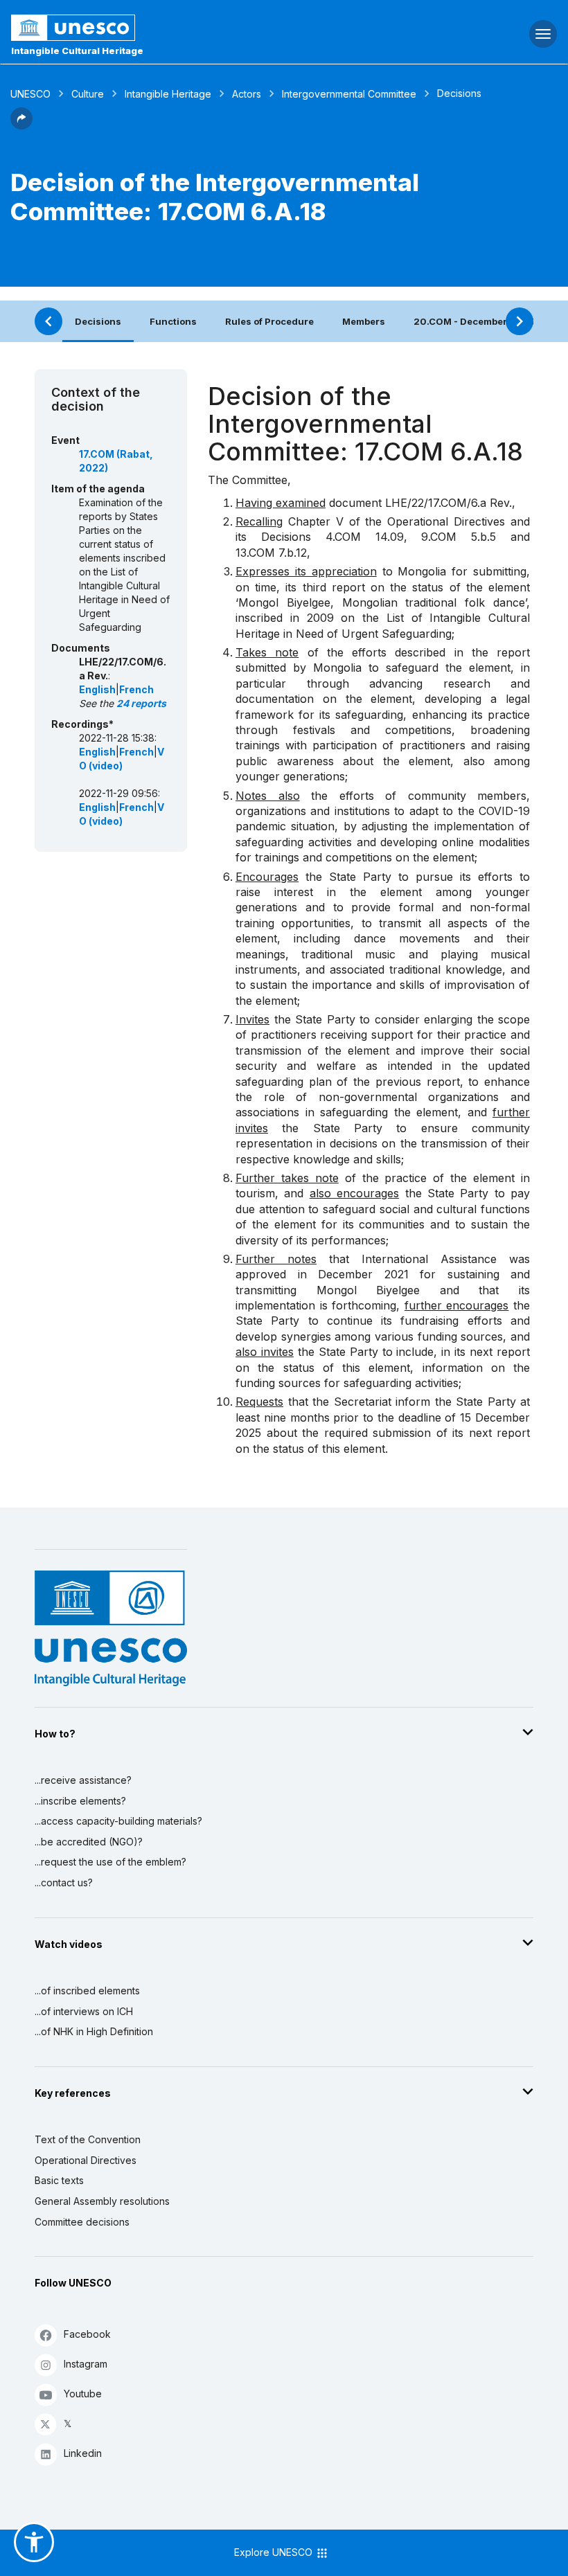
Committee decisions (82, 2222)
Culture (88, 94)
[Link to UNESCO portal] (189, 28)
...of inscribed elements (87, 1991)
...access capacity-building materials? (118, 1821)
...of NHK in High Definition (94, 2031)
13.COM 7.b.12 (271, 553)
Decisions (98, 321)
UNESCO (30, 94)
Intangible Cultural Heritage (77, 51)
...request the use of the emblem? (110, 1862)
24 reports (141, 703)
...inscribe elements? (80, 1801)
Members (364, 321)
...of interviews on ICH (84, 2011)
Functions (173, 321)
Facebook (87, 2334)
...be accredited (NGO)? (89, 1842)
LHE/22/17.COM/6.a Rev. (449, 503)
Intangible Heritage (168, 94)
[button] (21, 125)
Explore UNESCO (275, 2552)
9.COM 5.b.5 (459, 537)
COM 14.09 (369, 537)
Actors (247, 94)
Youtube (83, 2394)
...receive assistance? (83, 1780)
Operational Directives (86, 2160)
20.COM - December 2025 (474, 321)
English (97, 689)
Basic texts (59, 2180)
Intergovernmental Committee (349, 94)
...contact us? (64, 1882)
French (136, 689)
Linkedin (83, 2453)
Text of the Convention (88, 2139)
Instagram (86, 2364)
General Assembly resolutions (102, 2201)
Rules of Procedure (269, 321)
